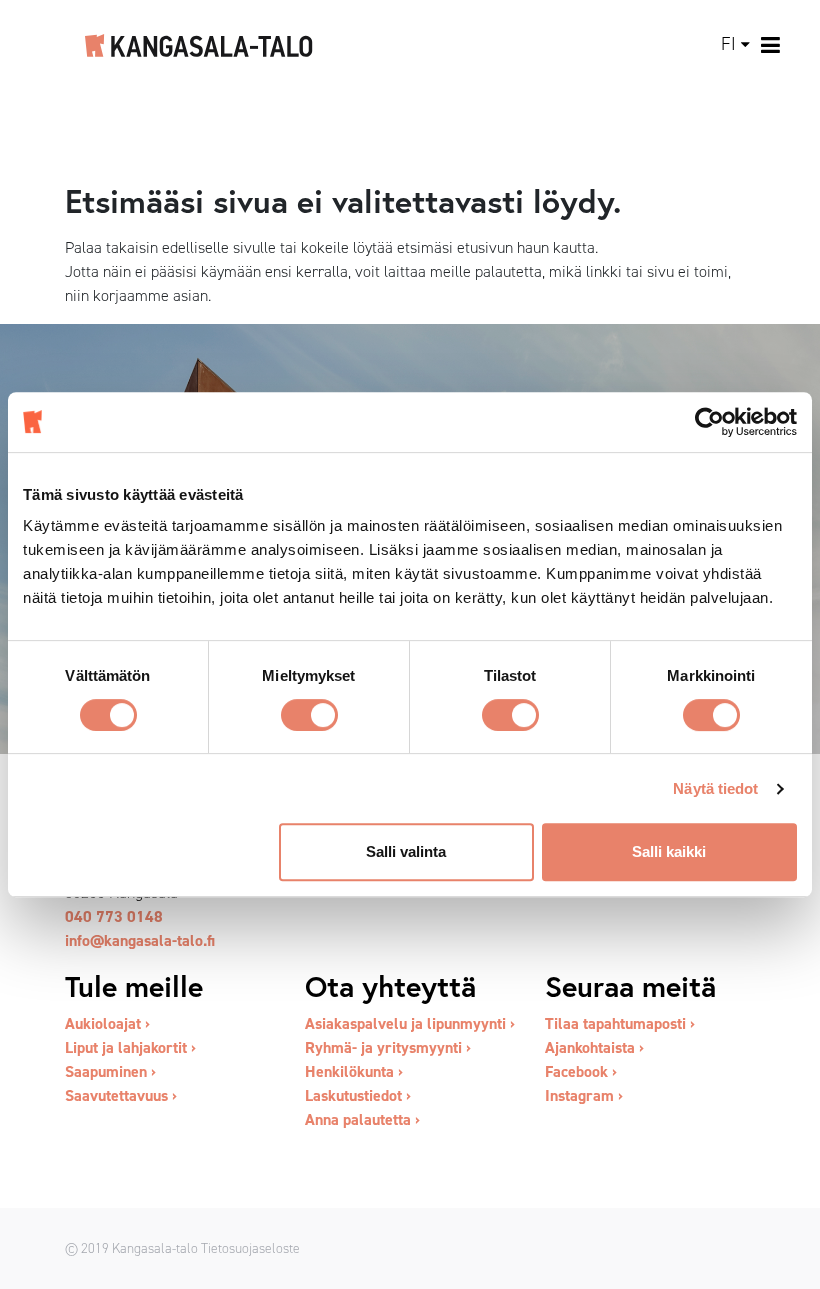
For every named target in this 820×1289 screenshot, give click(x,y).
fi (728, 44)
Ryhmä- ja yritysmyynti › (388, 1047)
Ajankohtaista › (594, 1047)
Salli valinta (406, 851)
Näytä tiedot (715, 788)
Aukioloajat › (107, 1023)
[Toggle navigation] (771, 45)
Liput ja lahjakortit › (130, 1047)
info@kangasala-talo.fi (140, 940)
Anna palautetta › (362, 1119)
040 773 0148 (114, 916)
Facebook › (581, 1071)
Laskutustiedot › (358, 1095)
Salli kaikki (669, 851)
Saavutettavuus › (121, 1095)
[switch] (309, 715)
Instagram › (584, 1095)
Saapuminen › (110, 1071)
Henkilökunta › (354, 1071)
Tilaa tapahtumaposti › (620, 1023)
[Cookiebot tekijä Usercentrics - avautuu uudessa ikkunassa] (709, 422)
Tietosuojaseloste (250, 1248)
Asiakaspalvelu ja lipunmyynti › (410, 1023)
